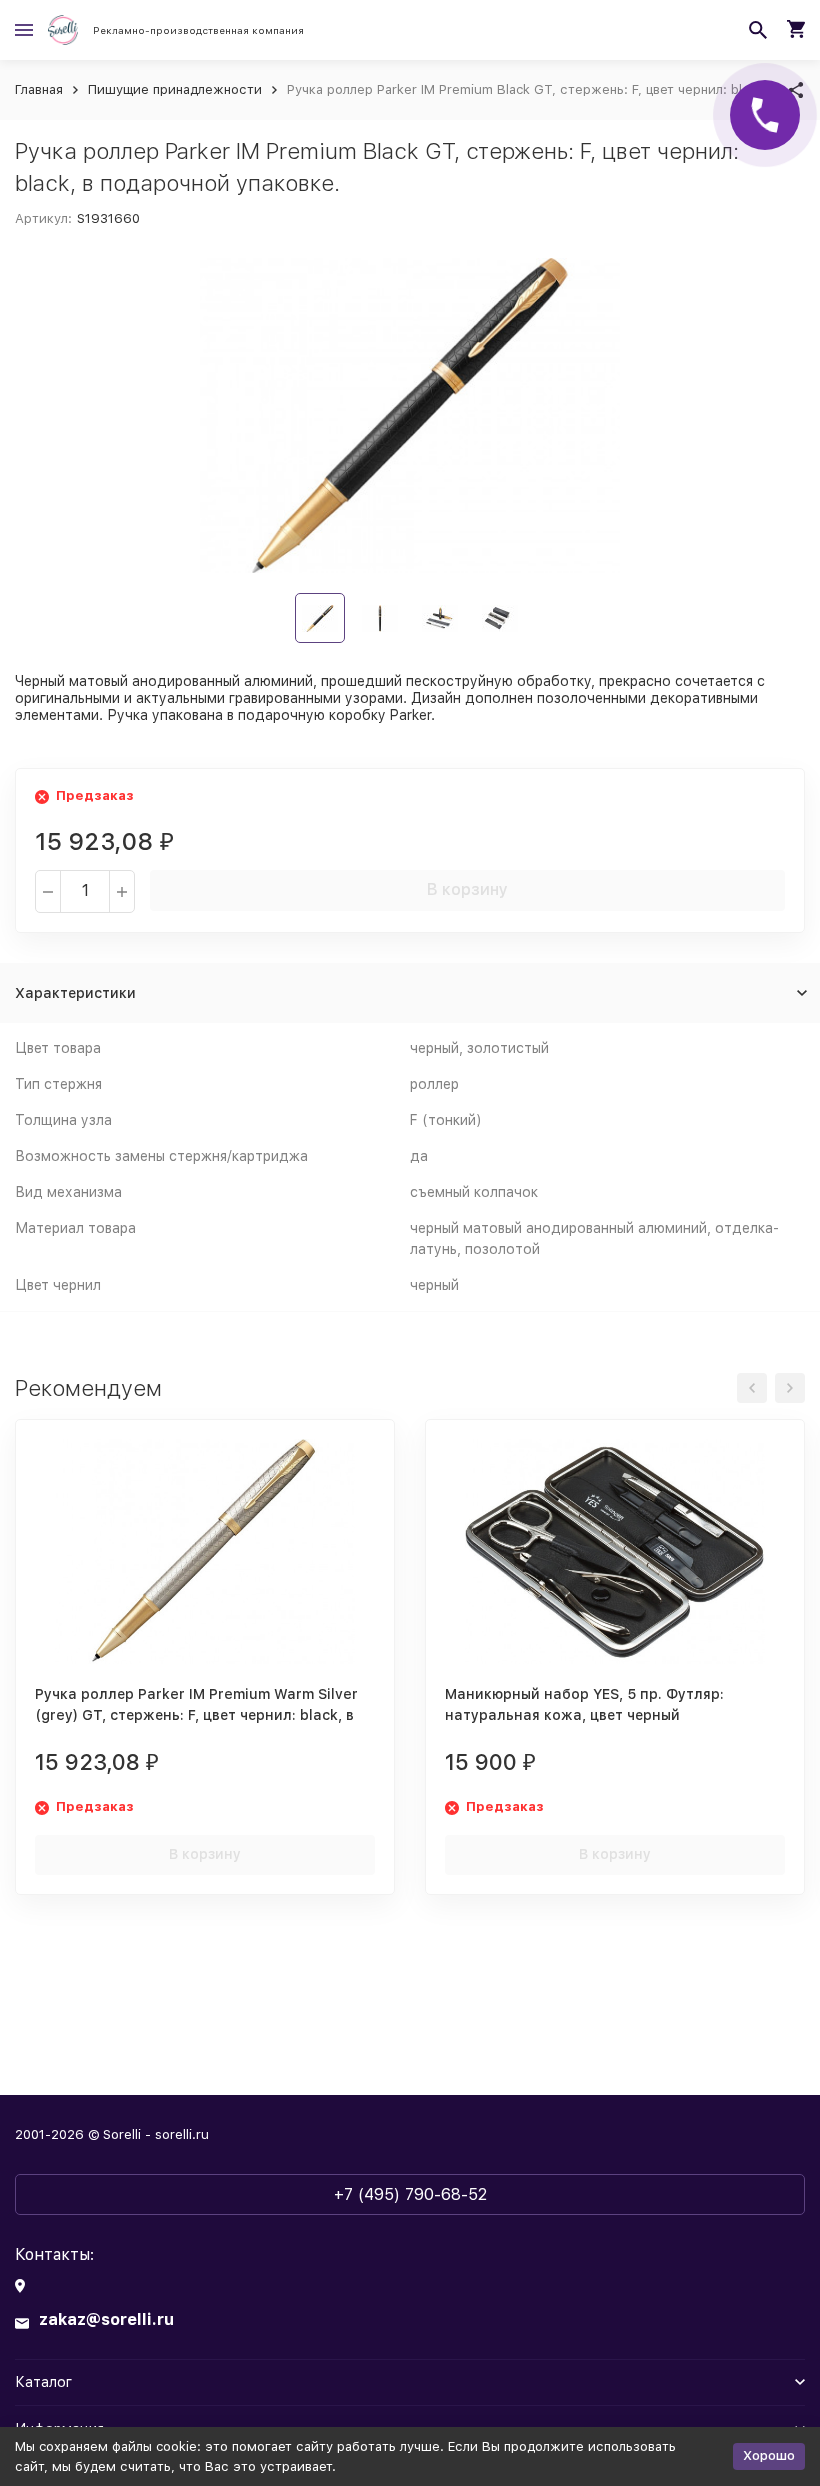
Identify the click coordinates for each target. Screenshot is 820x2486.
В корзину (467, 889)
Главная (39, 89)
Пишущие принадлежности (175, 89)
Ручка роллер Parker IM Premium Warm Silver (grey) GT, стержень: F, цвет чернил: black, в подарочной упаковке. (196, 1715)
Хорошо (769, 2455)
